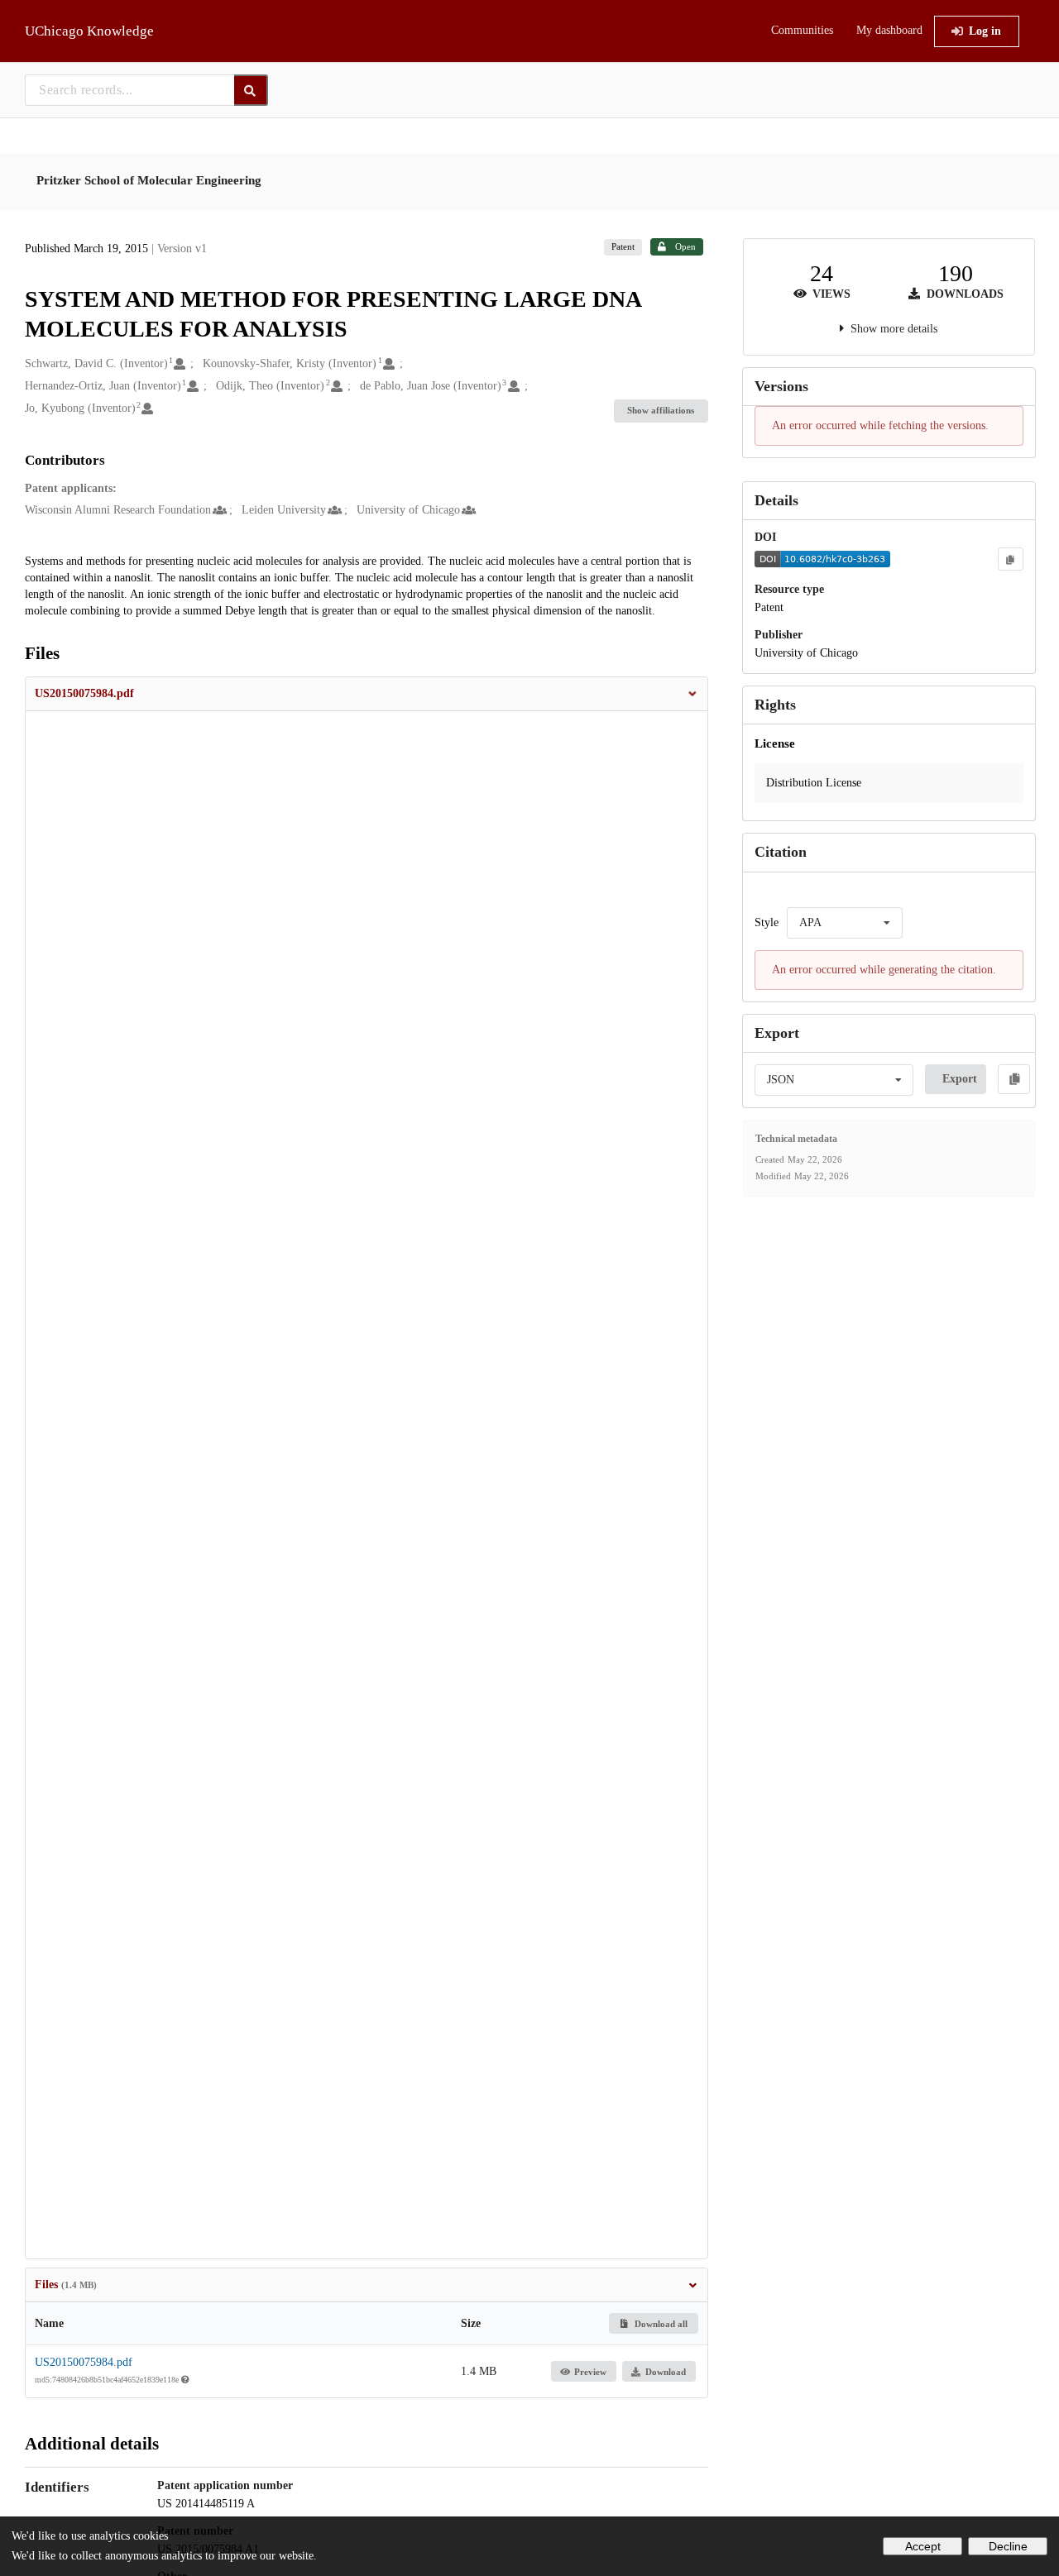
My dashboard (889, 30)
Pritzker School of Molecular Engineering (149, 180)
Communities (802, 30)
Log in (985, 31)
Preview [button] (590, 2372)
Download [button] (666, 2372)
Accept (923, 2546)
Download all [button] (660, 2324)
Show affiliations (661, 410)
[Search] (251, 90)
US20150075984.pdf (84, 2362)
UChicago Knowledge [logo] (89, 31)
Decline (1008, 2546)
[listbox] (845, 923)
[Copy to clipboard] (1010, 559)
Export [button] (960, 1079)
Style (767, 922)
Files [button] (66, 2284)
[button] (367, 694)
